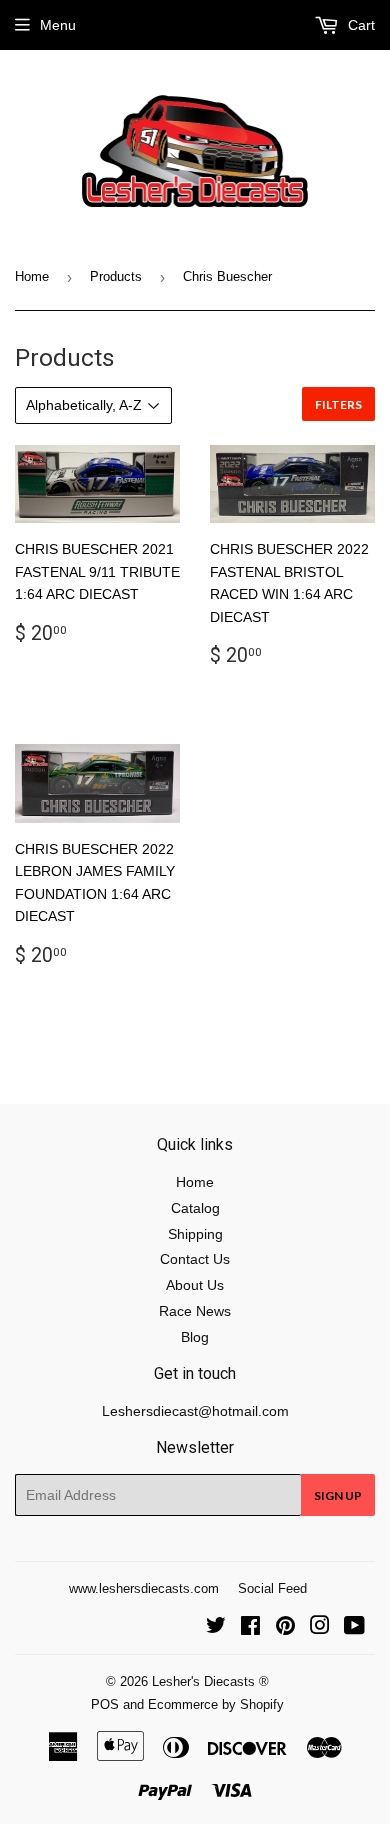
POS (105, 1704)
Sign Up (338, 1495)
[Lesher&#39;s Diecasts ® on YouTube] (354, 1628)
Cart (359, 25)
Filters (338, 404)
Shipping (195, 1234)
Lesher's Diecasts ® (210, 1681)
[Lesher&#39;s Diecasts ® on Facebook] (250, 1628)
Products (116, 276)
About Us (195, 1285)
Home (32, 276)
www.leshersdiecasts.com (144, 1588)
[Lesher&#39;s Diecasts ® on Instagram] (320, 1628)
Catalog (195, 1208)
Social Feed (272, 1588)
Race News (195, 1311)
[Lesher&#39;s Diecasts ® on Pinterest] (285, 1628)
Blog (195, 1337)
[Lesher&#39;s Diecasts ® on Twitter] (216, 1628)
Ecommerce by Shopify (216, 1704)
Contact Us (195, 1259)
